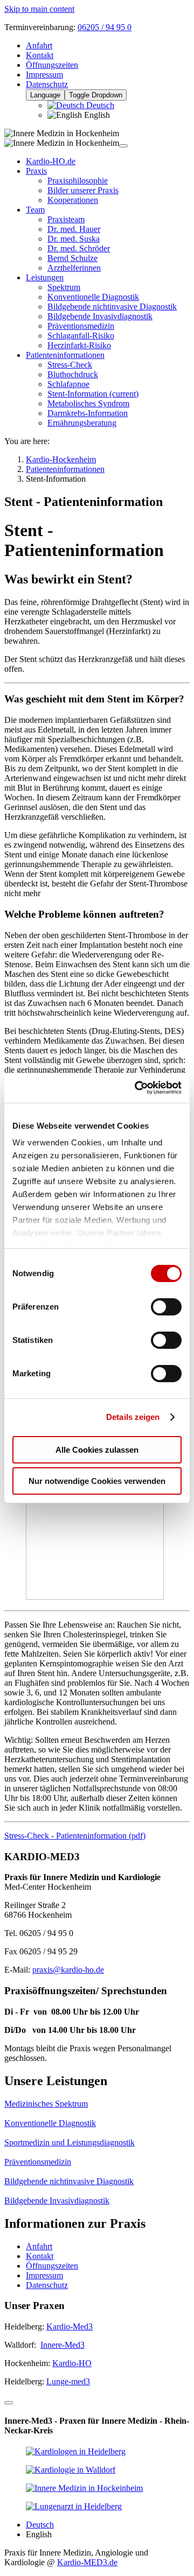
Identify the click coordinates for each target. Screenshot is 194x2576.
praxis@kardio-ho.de (68, 1970)
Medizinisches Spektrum (46, 2104)
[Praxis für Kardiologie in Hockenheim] (84, 2488)
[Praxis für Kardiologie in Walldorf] (71, 2470)
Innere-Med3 (63, 2345)
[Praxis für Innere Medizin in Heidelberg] (76, 2451)
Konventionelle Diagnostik (50, 2123)
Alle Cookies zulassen (97, 1450)
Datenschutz (47, 84)
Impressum (44, 75)
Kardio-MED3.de (87, 2562)
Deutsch (99, 105)
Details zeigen (133, 1417)
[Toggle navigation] (123, 146)
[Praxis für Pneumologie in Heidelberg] (74, 2506)
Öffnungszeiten (52, 65)
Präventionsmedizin (38, 2162)
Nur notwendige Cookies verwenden (97, 1481)
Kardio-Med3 (70, 2327)
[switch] (166, 1307)
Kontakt (40, 55)
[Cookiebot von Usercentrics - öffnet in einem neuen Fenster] (137, 1088)
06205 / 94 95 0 (105, 27)
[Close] (9, 2403)
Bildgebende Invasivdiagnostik (57, 2201)
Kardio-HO (72, 2363)
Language (45, 95)
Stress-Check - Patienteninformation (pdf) (75, 1836)
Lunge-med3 (68, 2381)
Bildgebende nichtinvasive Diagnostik (69, 2181)
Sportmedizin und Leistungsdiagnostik (70, 2142)
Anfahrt (39, 45)
